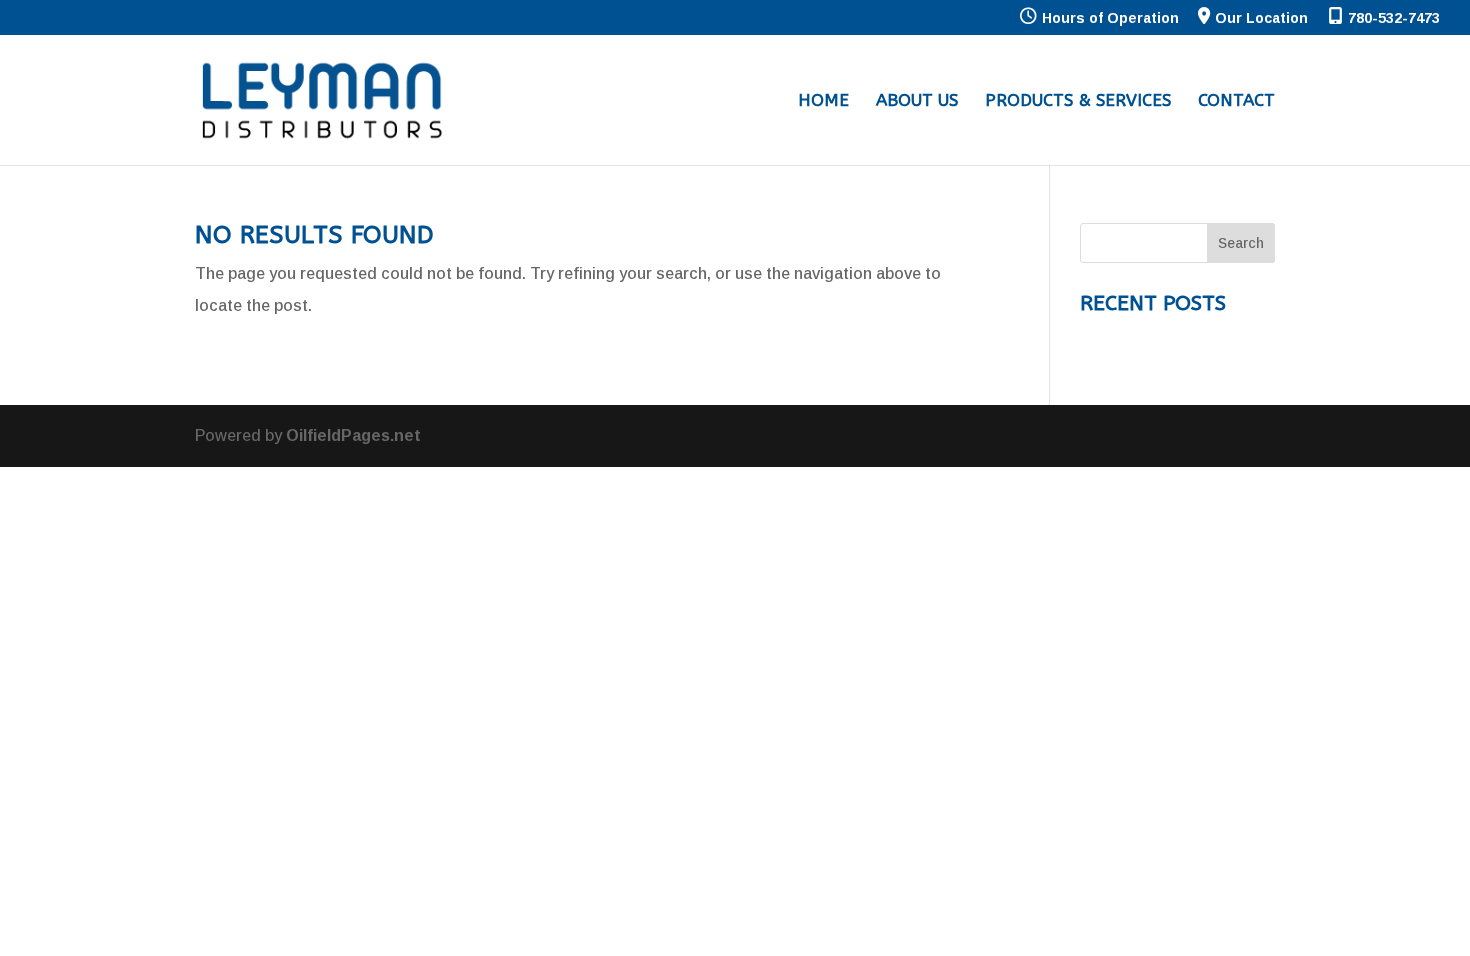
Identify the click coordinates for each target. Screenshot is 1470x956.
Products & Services (1078, 101)
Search (1241, 243)
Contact (1236, 101)
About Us (917, 101)
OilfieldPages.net (353, 435)
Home (823, 101)
